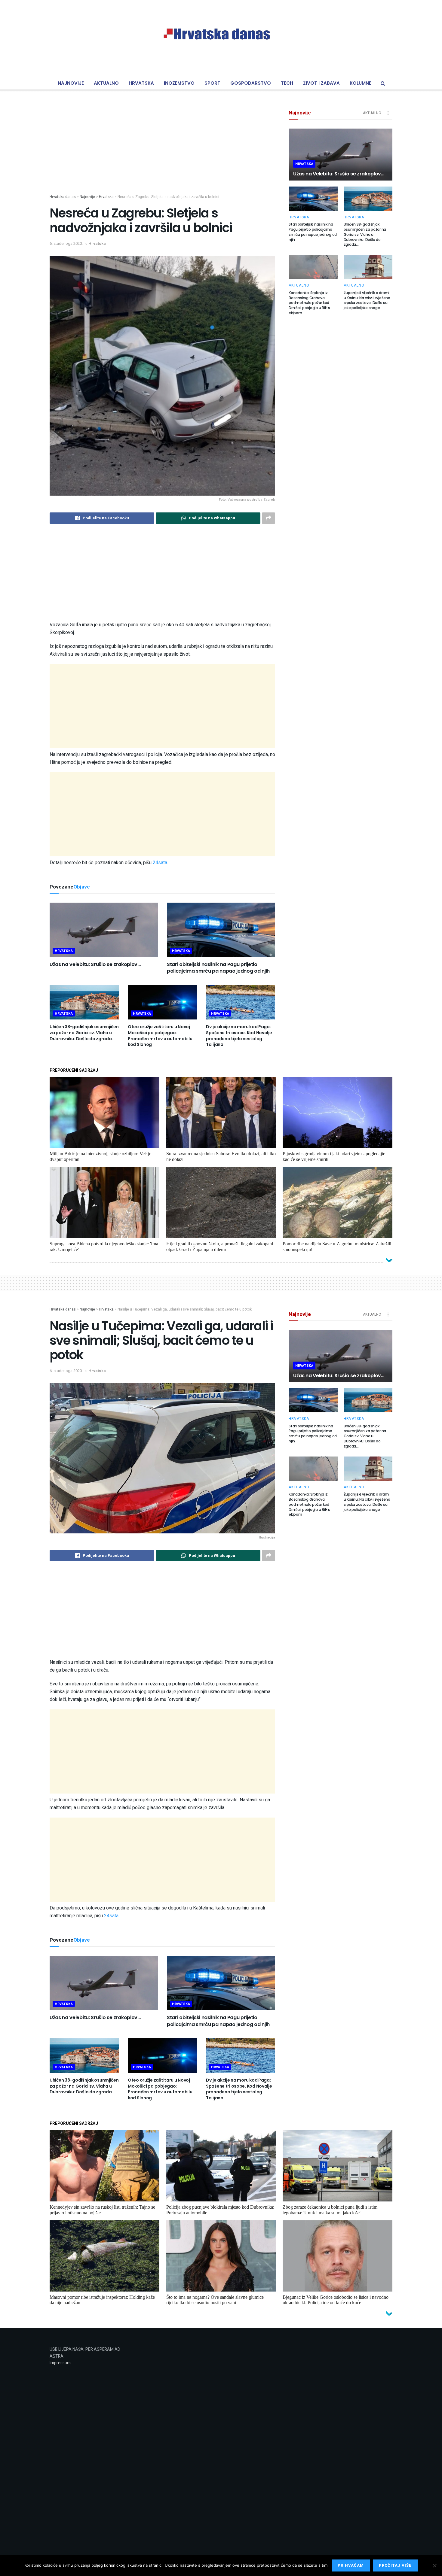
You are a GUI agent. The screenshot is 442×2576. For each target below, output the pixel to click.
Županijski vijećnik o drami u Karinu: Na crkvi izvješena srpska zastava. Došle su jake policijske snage (367, 300)
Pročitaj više (395, 2565)
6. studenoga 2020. (66, 243)
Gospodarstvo (251, 83)
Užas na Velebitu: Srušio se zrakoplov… (95, 964)
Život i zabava (321, 83)
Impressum (60, 2363)
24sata (160, 863)
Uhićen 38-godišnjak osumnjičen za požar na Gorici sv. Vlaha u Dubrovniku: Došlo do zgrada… (84, 1033)
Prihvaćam (351, 2565)
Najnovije (71, 83)
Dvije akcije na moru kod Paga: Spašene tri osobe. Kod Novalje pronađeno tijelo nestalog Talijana (239, 1036)
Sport (212, 83)
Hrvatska (141, 83)
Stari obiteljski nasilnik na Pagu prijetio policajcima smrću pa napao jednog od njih (218, 968)
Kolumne (361, 83)
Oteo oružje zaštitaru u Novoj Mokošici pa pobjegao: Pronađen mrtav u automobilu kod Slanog (160, 1036)
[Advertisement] (162, 152)
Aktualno (106, 83)
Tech (287, 83)
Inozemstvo (179, 83)
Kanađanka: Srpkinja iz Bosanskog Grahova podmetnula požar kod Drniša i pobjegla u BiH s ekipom (309, 303)
